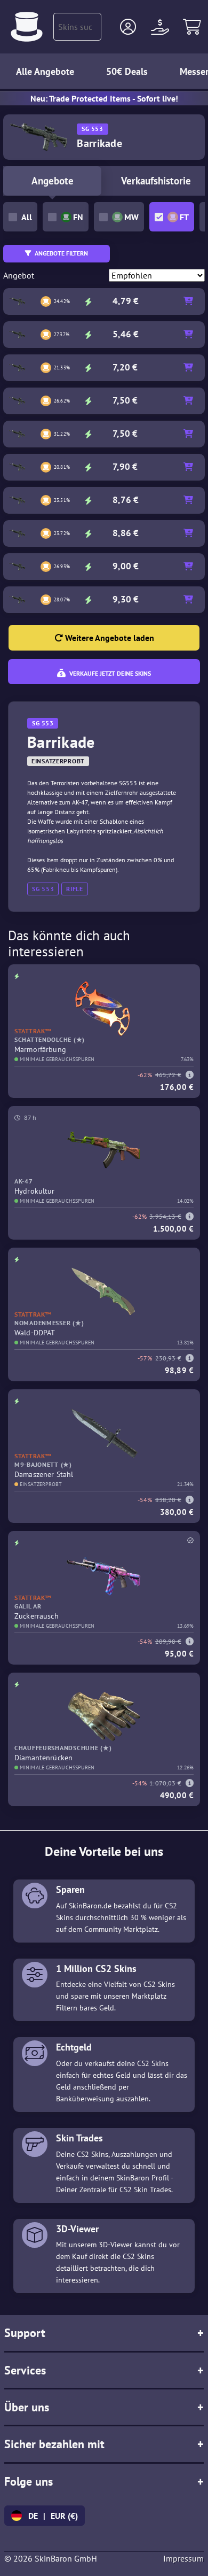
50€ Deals (127, 71)
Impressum (183, 2558)
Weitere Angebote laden (109, 638)
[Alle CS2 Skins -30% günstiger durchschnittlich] (27, 27)
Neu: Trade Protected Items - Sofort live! (104, 98)
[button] (128, 27)
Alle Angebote (45, 71)
